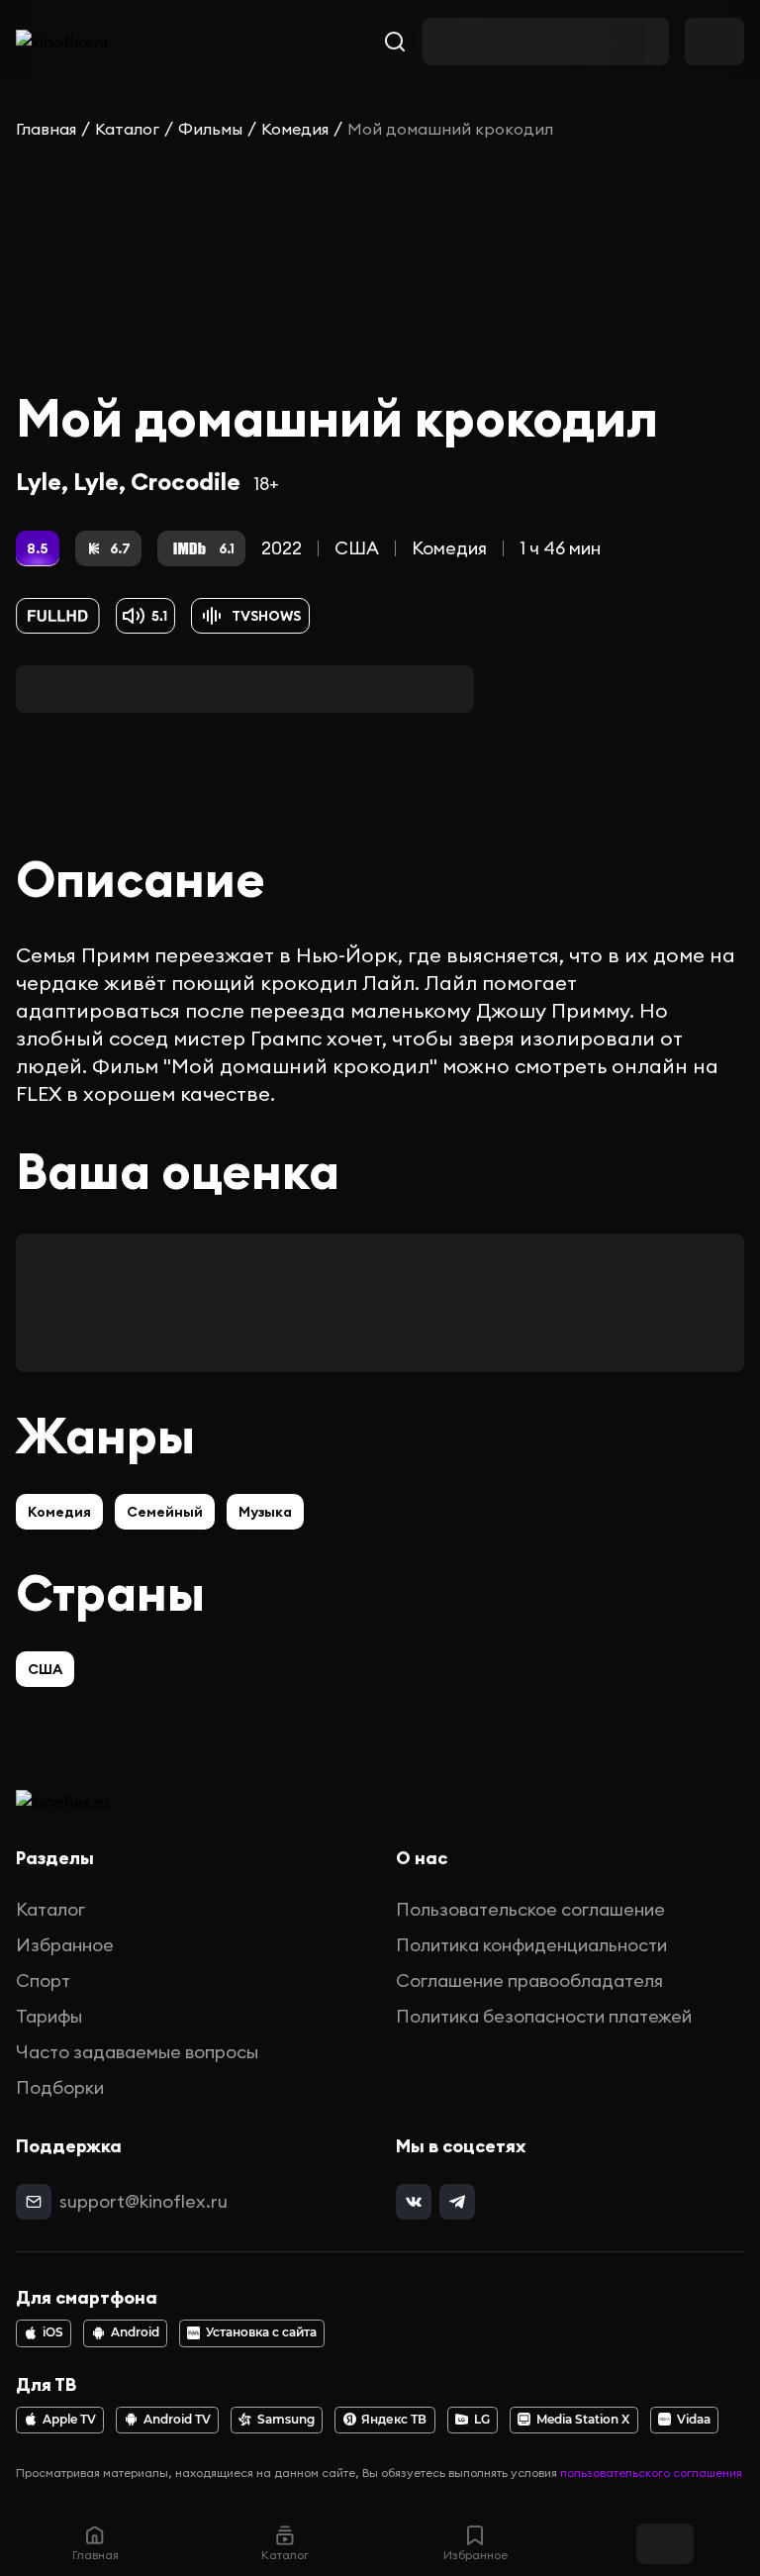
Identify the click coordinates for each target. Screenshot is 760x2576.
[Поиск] (395, 42)
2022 (282, 548)
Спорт (43, 1981)
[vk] (414, 2202)
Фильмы (210, 129)
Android (135, 2332)
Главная (46, 129)
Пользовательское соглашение (530, 1909)
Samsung (286, 2420)
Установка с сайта (261, 2332)
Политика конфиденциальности (531, 1945)
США (357, 548)
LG (482, 2420)
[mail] (34, 2202)
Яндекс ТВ (394, 2420)
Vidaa (694, 2420)
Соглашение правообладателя (529, 1981)
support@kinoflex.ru (143, 2201)
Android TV (177, 2420)
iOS (53, 2332)
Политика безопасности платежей (544, 2016)
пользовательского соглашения (651, 2473)
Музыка (265, 1512)
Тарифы (49, 2016)
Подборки (60, 2087)
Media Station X (583, 2420)
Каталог (127, 129)
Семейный (165, 1512)
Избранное (65, 1945)
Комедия (295, 129)
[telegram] (457, 2202)
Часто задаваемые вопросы (137, 2052)
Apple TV (69, 2420)
